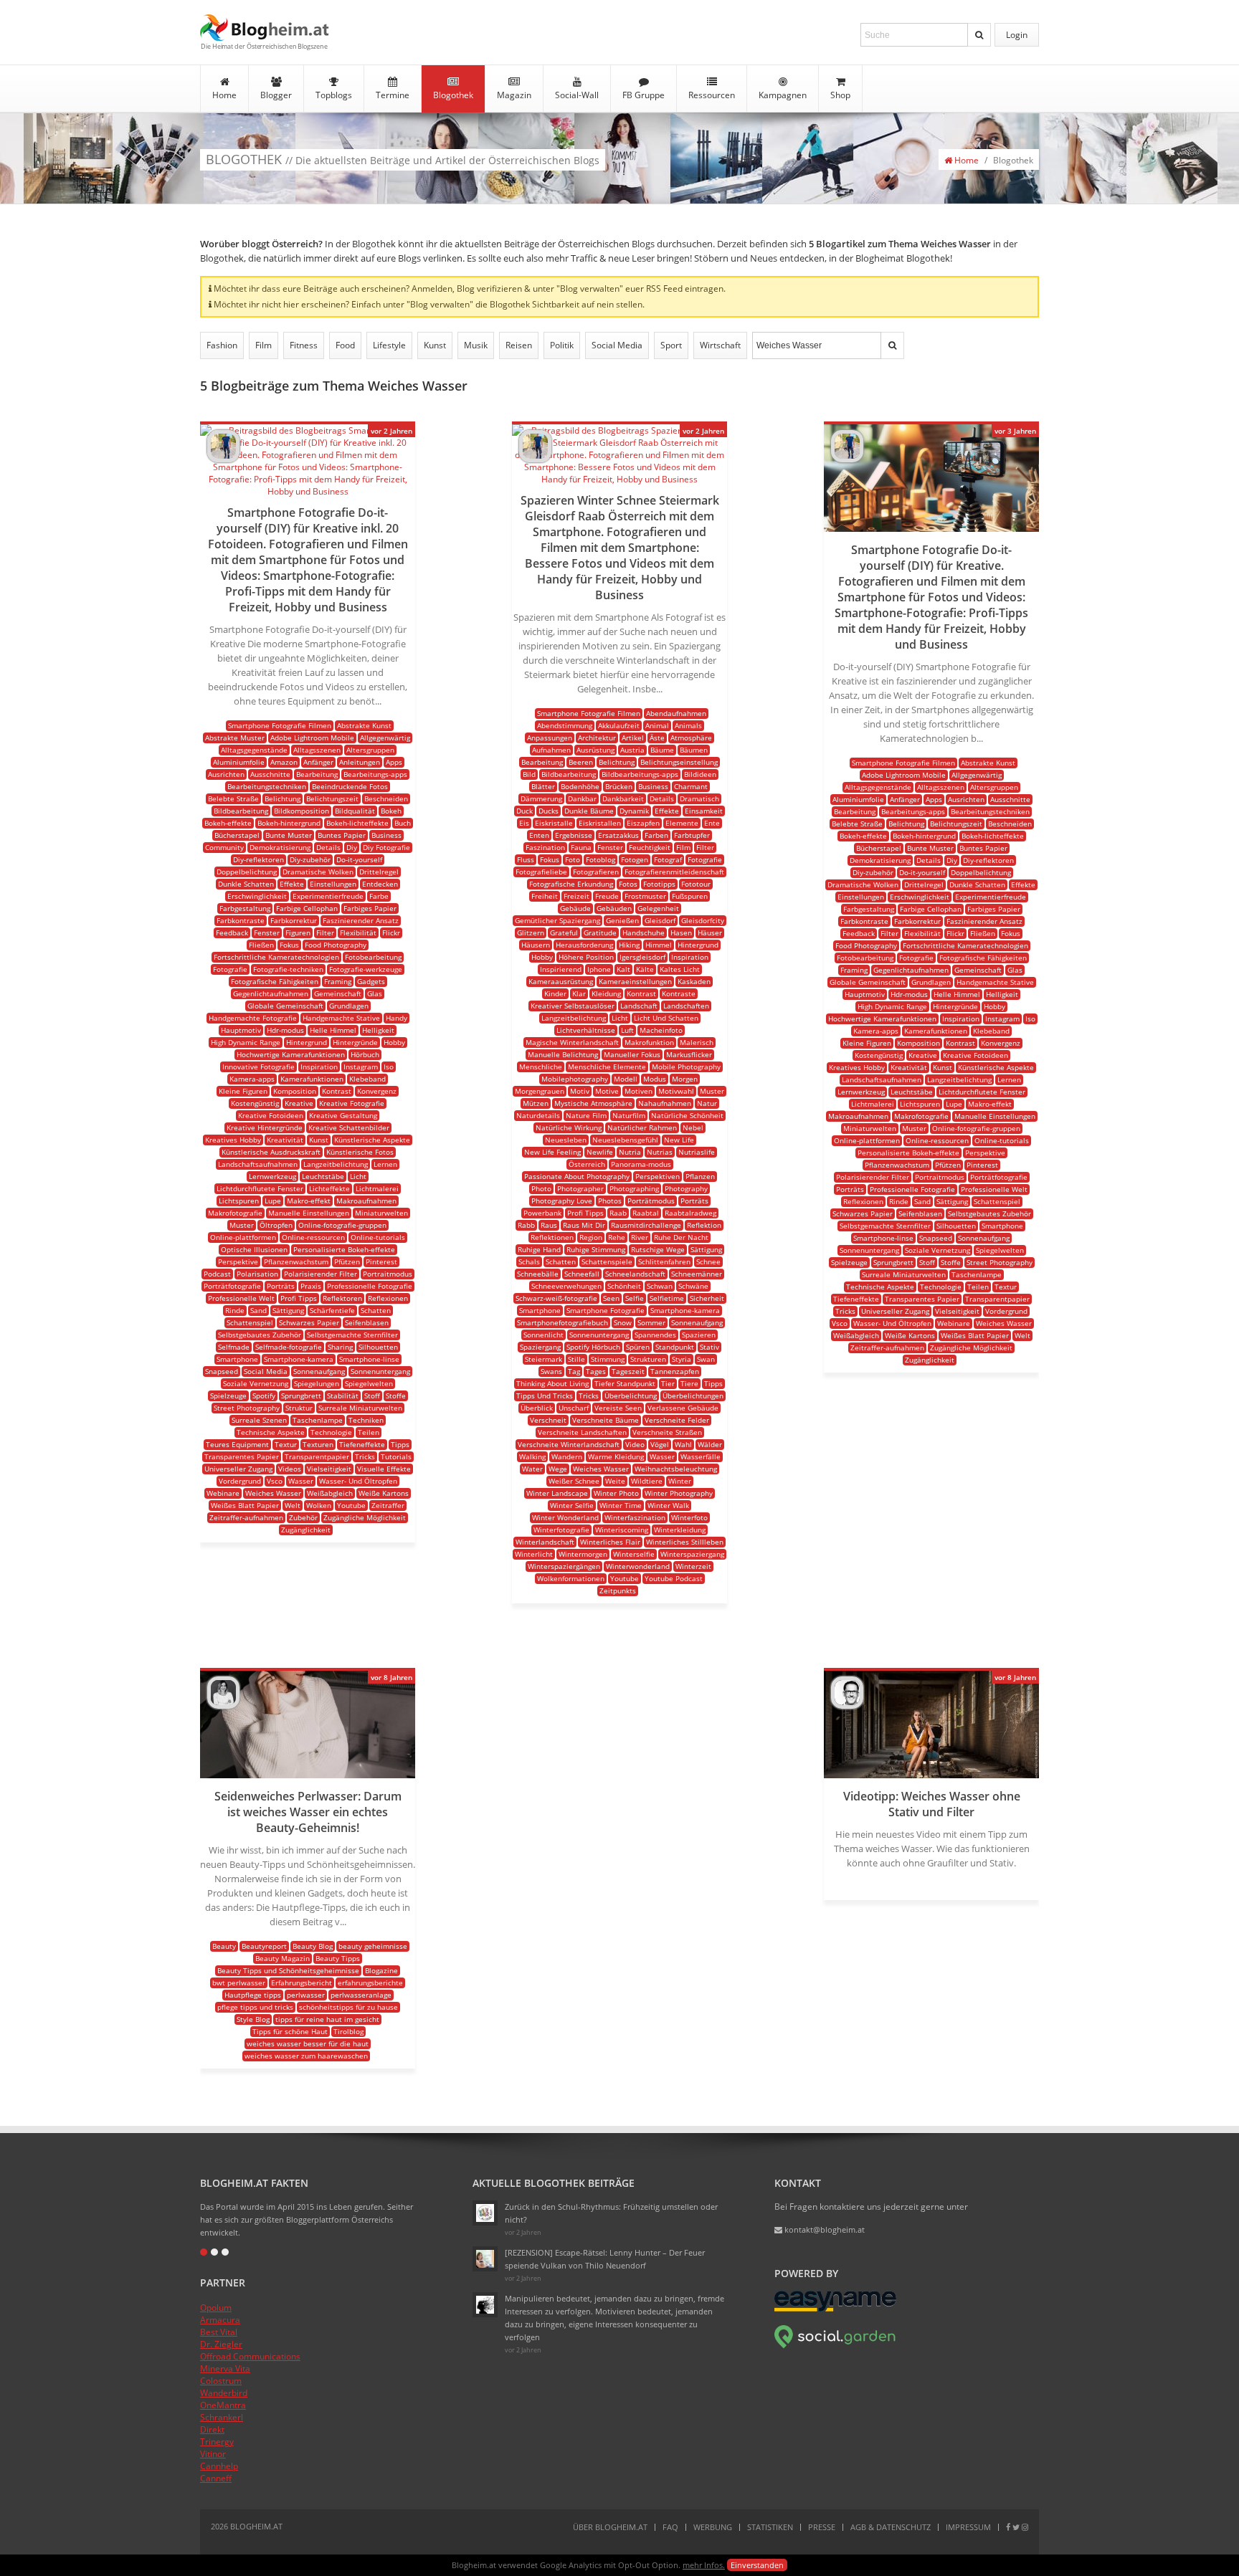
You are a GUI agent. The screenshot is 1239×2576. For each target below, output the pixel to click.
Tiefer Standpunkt (625, 1383)
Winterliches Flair (610, 1542)
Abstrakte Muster (235, 738)
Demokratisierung (280, 847)
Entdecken (380, 884)
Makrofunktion (649, 1042)
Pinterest (381, 1261)
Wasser (301, 1481)
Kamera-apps (252, 1079)
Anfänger (318, 762)
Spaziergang (540, 1347)
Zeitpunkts (618, 1590)
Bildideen (700, 774)
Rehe (617, 1237)
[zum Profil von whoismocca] (223, 1706)
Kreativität (285, 1140)
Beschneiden (386, 798)
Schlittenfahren (664, 1261)
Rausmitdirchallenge (646, 1225)
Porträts (281, 1286)
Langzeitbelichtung (336, 1164)
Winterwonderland (638, 1566)
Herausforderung (584, 945)
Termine (393, 95)
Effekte (292, 884)
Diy (352, 847)
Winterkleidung (680, 1530)
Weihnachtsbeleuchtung (676, 1469)
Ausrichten (226, 774)
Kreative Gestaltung (343, 1115)
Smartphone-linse (369, 1359)
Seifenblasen (367, 1322)
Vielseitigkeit (329, 1469)
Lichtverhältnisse (586, 1030)
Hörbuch (365, 1054)
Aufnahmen (551, 750)
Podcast (217, 1274)
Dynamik (634, 811)
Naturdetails (538, 1115)
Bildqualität (355, 811)
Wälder (710, 1444)
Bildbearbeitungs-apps (640, 774)
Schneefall (582, 1274)
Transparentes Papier (242, 1456)
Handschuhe (644, 932)
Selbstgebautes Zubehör (260, 1335)
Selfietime (667, 1298)
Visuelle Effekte (384, 1469)
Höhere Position (586, 957)
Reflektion (704, 1225)
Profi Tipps (299, 1298)
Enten (539, 835)
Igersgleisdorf (642, 957)
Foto (573, 859)
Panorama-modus (641, 1164)
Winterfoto (689, 1517)
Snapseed (222, 1371)
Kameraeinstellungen (635, 981)
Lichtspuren (239, 1201)
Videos (290, 1469)
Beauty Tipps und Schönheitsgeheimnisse (288, 1970)
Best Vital (219, 2332)
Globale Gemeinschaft (285, 1006)
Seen (611, 1298)
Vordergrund (240, 1481)
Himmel (659, 945)
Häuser (710, 932)
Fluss (526, 859)
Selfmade (234, 1347)
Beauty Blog (313, 1946)
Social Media (617, 345)
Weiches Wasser (273, 1493)
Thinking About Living (552, 1383)
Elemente (682, 823)
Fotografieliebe (541, 872)
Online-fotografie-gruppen (342, 1225)
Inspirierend (561, 969)
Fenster (267, 932)
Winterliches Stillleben (685, 1542)
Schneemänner (697, 1274)
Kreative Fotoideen (271, 1115)
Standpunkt (675, 1347)
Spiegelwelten (369, 1383)
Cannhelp (219, 2466)
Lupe (273, 1201)
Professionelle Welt (241, 1298)
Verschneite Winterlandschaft (569, 1444)
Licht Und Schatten (666, 1018)
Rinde (235, 1310)
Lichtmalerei (377, 1188)
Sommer (651, 1322)
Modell (626, 1079)
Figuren (298, 932)
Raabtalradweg (690, 1213)
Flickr (391, 932)
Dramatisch (699, 798)
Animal (657, 725)
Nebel (693, 1127)
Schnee (708, 1261)
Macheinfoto (661, 1030)
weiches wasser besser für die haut (308, 2043)
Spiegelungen (317, 1383)
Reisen (519, 345)
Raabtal (646, 1213)
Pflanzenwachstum (296, 1261)
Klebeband (367, 1079)
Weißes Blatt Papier (245, 1505)
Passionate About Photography (577, 1176)
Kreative (299, 1103)
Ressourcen (712, 95)
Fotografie (230, 969)
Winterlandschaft (545, 1542)
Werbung (713, 2527)
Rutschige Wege (658, 1249)
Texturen (318, 1444)
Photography (686, 1188)
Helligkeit (378, 1030)
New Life (679, 1140)
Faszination (545, 847)
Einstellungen (333, 884)
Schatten (376, 1310)
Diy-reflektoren (258, 859)
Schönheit (624, 1286)
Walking (532, 1456)
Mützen (536, 1103)
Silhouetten (378, 1347)
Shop (840, 95)
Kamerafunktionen (312, 1079)
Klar (579, 993)
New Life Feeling (552, 1152)
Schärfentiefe (332, 1310)
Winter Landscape (557, 1493)
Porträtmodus (651, 1201)
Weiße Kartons (384, 1493)
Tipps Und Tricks (545, 1396)
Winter (680, 1481)
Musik (476, 345)
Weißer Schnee (574, 1481)
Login (1017, 35)
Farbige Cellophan (307, 908)
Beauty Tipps (338, 1958)
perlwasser (306, 1995)
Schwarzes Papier (309, 1322)
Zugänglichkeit (306, 1530)
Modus (655, 1079)
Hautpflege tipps (253, 1995)
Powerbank (542, 1213)
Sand (258, 1310)
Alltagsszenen (317, 750)
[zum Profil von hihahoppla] (485, 2305)
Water (532, 1469)
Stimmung (608, 1359)
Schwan (660, 1286)
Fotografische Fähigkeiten (275, 981)
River (640, 1237)
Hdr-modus (285, 1030)
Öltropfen (276, 1225)
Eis (524, 823)
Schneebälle (538, 1274)
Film (264, 345)
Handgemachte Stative (341, 1018)
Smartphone (237, 1359)
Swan (706, 1359)
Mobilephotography (575, 1079)
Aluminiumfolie (239, 762)
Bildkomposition (302, 811)
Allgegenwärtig (385, 738)
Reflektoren (342, 1298)
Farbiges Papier (370, 908)
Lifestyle (389, 345)
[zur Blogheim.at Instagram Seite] (1025, 2527)
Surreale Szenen (259, 1420)
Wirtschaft (720, 345)
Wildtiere (647, 1481)
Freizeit (576, 896)
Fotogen (635, 859)
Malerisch (697, 1042)
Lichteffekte (329, 1188)
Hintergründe (355, 1042)
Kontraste (679, 993)
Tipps (400, 1444)
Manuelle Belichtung (563, 1054)
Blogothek (453, 95)
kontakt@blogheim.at (823, 2229)
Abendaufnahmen (676, 713)
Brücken (619, 786)
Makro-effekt (309, 1201)
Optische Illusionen (254, 1249)
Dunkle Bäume (589, 811)
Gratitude (600, 932)
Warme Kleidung (616, 1456)
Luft (627, 1030)
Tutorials (396, 1456)
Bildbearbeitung (241, 811)
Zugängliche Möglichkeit (365, 1517)
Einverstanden (757, 2565)
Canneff (216, 2478)
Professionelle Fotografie (370, 1286)
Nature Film (586, 1115)
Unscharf (574, 1408)
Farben (656, 835)
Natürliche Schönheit (687, 1115)
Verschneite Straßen (667, 1432)
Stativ (709, 1347)
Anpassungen (550, 738)
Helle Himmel (333, 1030)
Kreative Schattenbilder (349, 1127)
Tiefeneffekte (362, 1444)
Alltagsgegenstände (254, 750)
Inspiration (319, 1067)
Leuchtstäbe (323, 1176)
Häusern (536, 945)
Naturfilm (629, 1115)
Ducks (549, 811)
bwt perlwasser (239, 1983)
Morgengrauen (540, 1091)
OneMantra (223, 2405)
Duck (524, 811)
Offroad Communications (250, 2356)
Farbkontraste (241, 920)
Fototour (696, 884)
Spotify (264, 1396)
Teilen (369, 1432)
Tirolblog (348, 2031)
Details (328, 847)
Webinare (223, 1493)
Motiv (580, 1091)
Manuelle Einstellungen (309, 1213)
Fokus (289, 945)
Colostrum (221, 2381)
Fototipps (659, 884)
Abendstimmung (565, 725)
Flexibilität (358, 932)
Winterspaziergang (692, 1554)
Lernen (385, 1164)
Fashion (222, 345)
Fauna (581, 847)
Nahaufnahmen (665, 1103)
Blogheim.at (265, 28)
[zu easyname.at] (835, 2308)
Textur (286, 1444)
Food (345, 345)
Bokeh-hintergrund (289, 823)
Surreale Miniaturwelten (360, 1408)
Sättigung (288, 1310)
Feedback (232, 932)
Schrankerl (222, 2417)
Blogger (276, 95)
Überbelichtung (631, 1396)
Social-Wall (577, 95)
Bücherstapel (237, 835)
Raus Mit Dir (584, 1225)
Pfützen (347, 1261)
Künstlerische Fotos (360, 1152)
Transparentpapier (317, 1456)
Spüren (638, 1347)
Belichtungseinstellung (679, 762)
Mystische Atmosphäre (593, 1103)
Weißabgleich (330, 1493)
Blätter (543, 786)
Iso (389, 1067)
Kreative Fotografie (352, 1103)
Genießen (622, 920)
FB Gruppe (644, 95)
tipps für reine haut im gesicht (327, 2019)
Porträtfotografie (232, 1286)
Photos (610, 1201)
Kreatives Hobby (233, 1140)
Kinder (555, 993)
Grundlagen (349, 1006)
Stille (576, 1359)
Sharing (340, 1347)
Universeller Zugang (238, 1469)
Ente (712, 823)
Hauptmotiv (241, 1030)
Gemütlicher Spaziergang (557, 920)
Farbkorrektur (294, 920)
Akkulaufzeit (619, 725)
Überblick (537, 1408)
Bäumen (694, 750)
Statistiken (770, 2527)
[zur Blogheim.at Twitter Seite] (1016, 2527)
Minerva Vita (225, 2369)
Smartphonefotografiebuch (562, 1322)
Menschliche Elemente (607, 1067)
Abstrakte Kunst (364, 725)
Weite (615, 1481)
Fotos (628, 884)
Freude (607, 896)
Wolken (319, 1505)
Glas (375, 993)
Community (224, 847)
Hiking (629, 945)
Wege (558, 1469)
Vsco (275, 1481)
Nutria (630, 1152)
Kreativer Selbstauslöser (573, 1006)
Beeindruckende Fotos (350, 786)
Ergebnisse (574, 835)
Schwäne (693, 1286)
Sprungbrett (301, 1396)
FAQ (670, 2527)
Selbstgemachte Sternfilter (352, 1335)
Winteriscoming (622, 1530)
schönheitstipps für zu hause (348, 2007)
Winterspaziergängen (564, 1566)
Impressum (968, 2527)
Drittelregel (379, 872)
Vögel (660, 1444)
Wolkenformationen (571, 1578)
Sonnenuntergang (380, 1371)
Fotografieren (596, 872)
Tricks (365, 1456)
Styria (682, 1359)
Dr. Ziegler (221, 2344)
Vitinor (213, 2454)
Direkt (212, 2429)
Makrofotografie (235, 1213)
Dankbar (582, 798)
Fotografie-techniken (288, 969)
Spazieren (699, 1335)
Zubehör (303, 1517)
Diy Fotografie (386, 847)
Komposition (295, 1091)
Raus (549, 1225)
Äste (657, 738)
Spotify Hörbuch (593, 1347)
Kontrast (337, 1091)
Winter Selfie (572, 1505)
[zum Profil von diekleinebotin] (485, 2213)
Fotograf (668, 859)
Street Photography (247, 1408)
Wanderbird (224, 2393)
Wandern (567, 1456)
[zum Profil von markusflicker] (223, 459)
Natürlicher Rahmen (642, 1127)
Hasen (681, 932)
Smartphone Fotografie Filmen (280, 725)
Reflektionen (552, 1237)
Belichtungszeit (332, 798)
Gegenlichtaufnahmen (271, 993)
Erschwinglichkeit (257, 896)
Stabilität (343, 1396)
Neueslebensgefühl (625, 1140)
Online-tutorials (378, 1237)
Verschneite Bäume (606, 1420)
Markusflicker (689, 1054)
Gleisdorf (660, 920)
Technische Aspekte (271, 1432)
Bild (529, 774)
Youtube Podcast (674, 1578)
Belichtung (283, 798)
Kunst (435, 345)
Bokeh (391, 811)
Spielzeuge (228, 1396)
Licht (358, 1176)
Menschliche (541, 1067)
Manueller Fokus (632, 1054)
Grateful (564, 932)
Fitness (304, 345)
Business (386, 835)
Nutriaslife (697, 1152)
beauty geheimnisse (373, 1946)
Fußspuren (690, 896)
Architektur (597, 738)
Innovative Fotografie (258, 1067)
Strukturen (648, 1359)
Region (591, 1237)
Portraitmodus (388, 1274)
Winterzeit (693, 1566)
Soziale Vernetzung (256, 1383)
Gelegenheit (658, 908)
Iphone (599, 969)
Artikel (633, 738)
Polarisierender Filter (321, 1274)
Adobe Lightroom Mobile (312, 738)
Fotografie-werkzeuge (366, 969)
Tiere (689, 1383)
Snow (623, 1322)
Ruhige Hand (539, 1249)
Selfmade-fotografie (289, 1347)
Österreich (587, 1164)
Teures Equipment (237, 1444)
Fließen (261, 945)
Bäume (662, 750)
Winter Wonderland (565, 1517)
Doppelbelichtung (247, 872)
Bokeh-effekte (228, 823)
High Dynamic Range (246, 1042)
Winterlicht (534, 1554)
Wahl (683, 1444)
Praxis (311, 1286)
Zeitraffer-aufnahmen (246, 1517)
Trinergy (217, 2442)
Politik (562, 345)
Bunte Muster (289, 835)
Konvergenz (377, 1091)
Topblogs (334, 95)
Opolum (216, 2308)
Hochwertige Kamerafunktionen (291, 1054)
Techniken (366, 1420)
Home (224, 95)
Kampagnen (783, 95)
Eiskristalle (554, 823)
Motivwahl (676, 1091)
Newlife (600, 1152)
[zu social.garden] (835, 2346)
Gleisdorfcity (703, 920)
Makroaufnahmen (366, 1201)
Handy (397, 1018)
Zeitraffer (388, 1505)
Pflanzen (700, 1176)
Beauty (224, 1946)
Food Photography (336, 945)
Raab (618, 1213)
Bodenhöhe (580, 786)
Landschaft (639, 1006)
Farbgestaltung (245, 908)
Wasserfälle (701, 1456)
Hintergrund (307, 1042)
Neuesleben (566, 1140)
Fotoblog (600, 859)
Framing (338, 981)
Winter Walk (668, 1505)
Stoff (372, 1396)
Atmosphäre (691, 738)
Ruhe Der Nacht (681, 1237)
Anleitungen (360, 762)
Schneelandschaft (635, 1274)
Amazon (284, 762)
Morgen (685, 1079)
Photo (541, 1188)
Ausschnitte (270, 774)
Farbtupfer (692, 835)
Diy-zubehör (310, 859)
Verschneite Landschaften (582, 1432)
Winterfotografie (561, 1530)
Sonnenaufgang (319, 1371)
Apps (394, 762)
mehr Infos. (704, 2565)
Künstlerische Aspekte (372, 1140)
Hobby (394, 1042)
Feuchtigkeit (650, 847)
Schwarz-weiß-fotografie (556, 1298)
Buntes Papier (342, 835)
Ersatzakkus (618, 835)
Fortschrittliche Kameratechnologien (276, 957)
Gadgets (371, 981)
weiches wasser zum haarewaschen (306, 2056)
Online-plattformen (243, 1237)
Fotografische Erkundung (571, 884)
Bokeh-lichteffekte (357, 823)
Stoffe (396, 1396)
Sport (671, 345)
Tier (668, 1383)
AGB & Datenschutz (891, 2527)
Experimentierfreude (328, 896)
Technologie (331, 1432)
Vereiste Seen (618, 1408)
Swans (551, 1371)
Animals (688, 725)
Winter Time (621, 1505)
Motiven (639, 1091)
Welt (293, 1505)
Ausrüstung (595, 750)
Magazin (514, 95)
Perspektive (238, 1261)
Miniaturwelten (381, 1213)
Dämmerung (541, 798)
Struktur (299, 1408)
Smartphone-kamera (299, 1359)
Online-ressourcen (313, 1237)
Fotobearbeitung (373, 957)
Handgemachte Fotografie (253, 1018)
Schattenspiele (607, 1261)
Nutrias (660, 1152)
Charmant (691, 786)
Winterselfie (634, 1554)
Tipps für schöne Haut (290, 2031)
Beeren (581, 762)
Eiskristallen (600, 823)
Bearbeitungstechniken (267, 786)
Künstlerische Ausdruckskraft (271, 1152)
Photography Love (562, 1201)
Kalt (623, 969)
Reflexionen (388, 1298)
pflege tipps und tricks (255, 2007)
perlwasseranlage (361, 1995)
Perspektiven (658, 1176)
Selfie (635, 1298)
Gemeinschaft (338, 993)
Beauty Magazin (283, 1958)
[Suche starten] (979, 35)
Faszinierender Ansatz (361, 920)
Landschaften (686, 1006)
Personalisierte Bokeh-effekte (344, 1249)
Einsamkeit (704, 811)
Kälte (645, 969)
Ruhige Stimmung (596, 1249)
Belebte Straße (233, 798)
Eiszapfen (643, 823)
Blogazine (381, 1970)
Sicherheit (707, 1298)
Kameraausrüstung (561, 981)
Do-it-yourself (359, 859)
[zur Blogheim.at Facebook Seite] (1008, 2527)
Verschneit (548, 1420)
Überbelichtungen (693, 1396)
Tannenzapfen (675, 1371)
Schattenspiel (250, 1322)
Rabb (526, 1225)
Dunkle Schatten (246, 884)
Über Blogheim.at (610, 2527)
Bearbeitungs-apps (375, 774)
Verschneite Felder (677, 1420)
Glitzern (531, 932)
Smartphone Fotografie (606, 1310)
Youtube (351, 1505)
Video (635, 1444)
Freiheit (545, 896)
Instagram (361, 1067)
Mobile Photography (686, 1067)
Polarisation (257, 1274)
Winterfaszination (635, 1517)
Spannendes (655, 1335)
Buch (403, 823)
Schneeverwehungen (566, 1286)
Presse (822, 2527)
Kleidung (606, 993)
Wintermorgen (583, 1554)
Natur (707, 1103)
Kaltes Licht (680, 969)
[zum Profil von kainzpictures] (847, 1706)
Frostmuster (645, 896)
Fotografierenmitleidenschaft (674, 872)
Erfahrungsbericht (302, 1983)
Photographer (580, 1188)
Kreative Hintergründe (265, 1127)
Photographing (634, 1188)
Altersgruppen (370, 750)
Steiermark (543, 1359)
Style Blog (253, 2019)
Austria (632, 750)
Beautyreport (264, 1946)
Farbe (379, 896)
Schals (529, 1261)
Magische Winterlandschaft (572, 1042)
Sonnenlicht (543, 1335)
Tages (596, 1371)
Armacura (220, 2320)
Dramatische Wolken (318, 872)
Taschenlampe (318, 1420)
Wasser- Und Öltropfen (358, 1481)
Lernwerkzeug (272, 1176)
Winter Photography (679, 1493)
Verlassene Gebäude (683, 1408)
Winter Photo (616, 1493)
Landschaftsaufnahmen (258, 1164)
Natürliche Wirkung (569, 1127)
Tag (574, 1371)
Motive (607, 1091)
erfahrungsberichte (370, 1983)
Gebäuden (614, 908)
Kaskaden (694, 981)
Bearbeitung (317, 774)
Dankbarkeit (623, 798)
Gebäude (575, 908)
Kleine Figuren (243, 1091)
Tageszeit (628, 1371)
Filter (325, 932)
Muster (242, 1225)
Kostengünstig (255, 1103)
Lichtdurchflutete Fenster (260, 1188)
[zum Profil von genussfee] (485, 2259)
